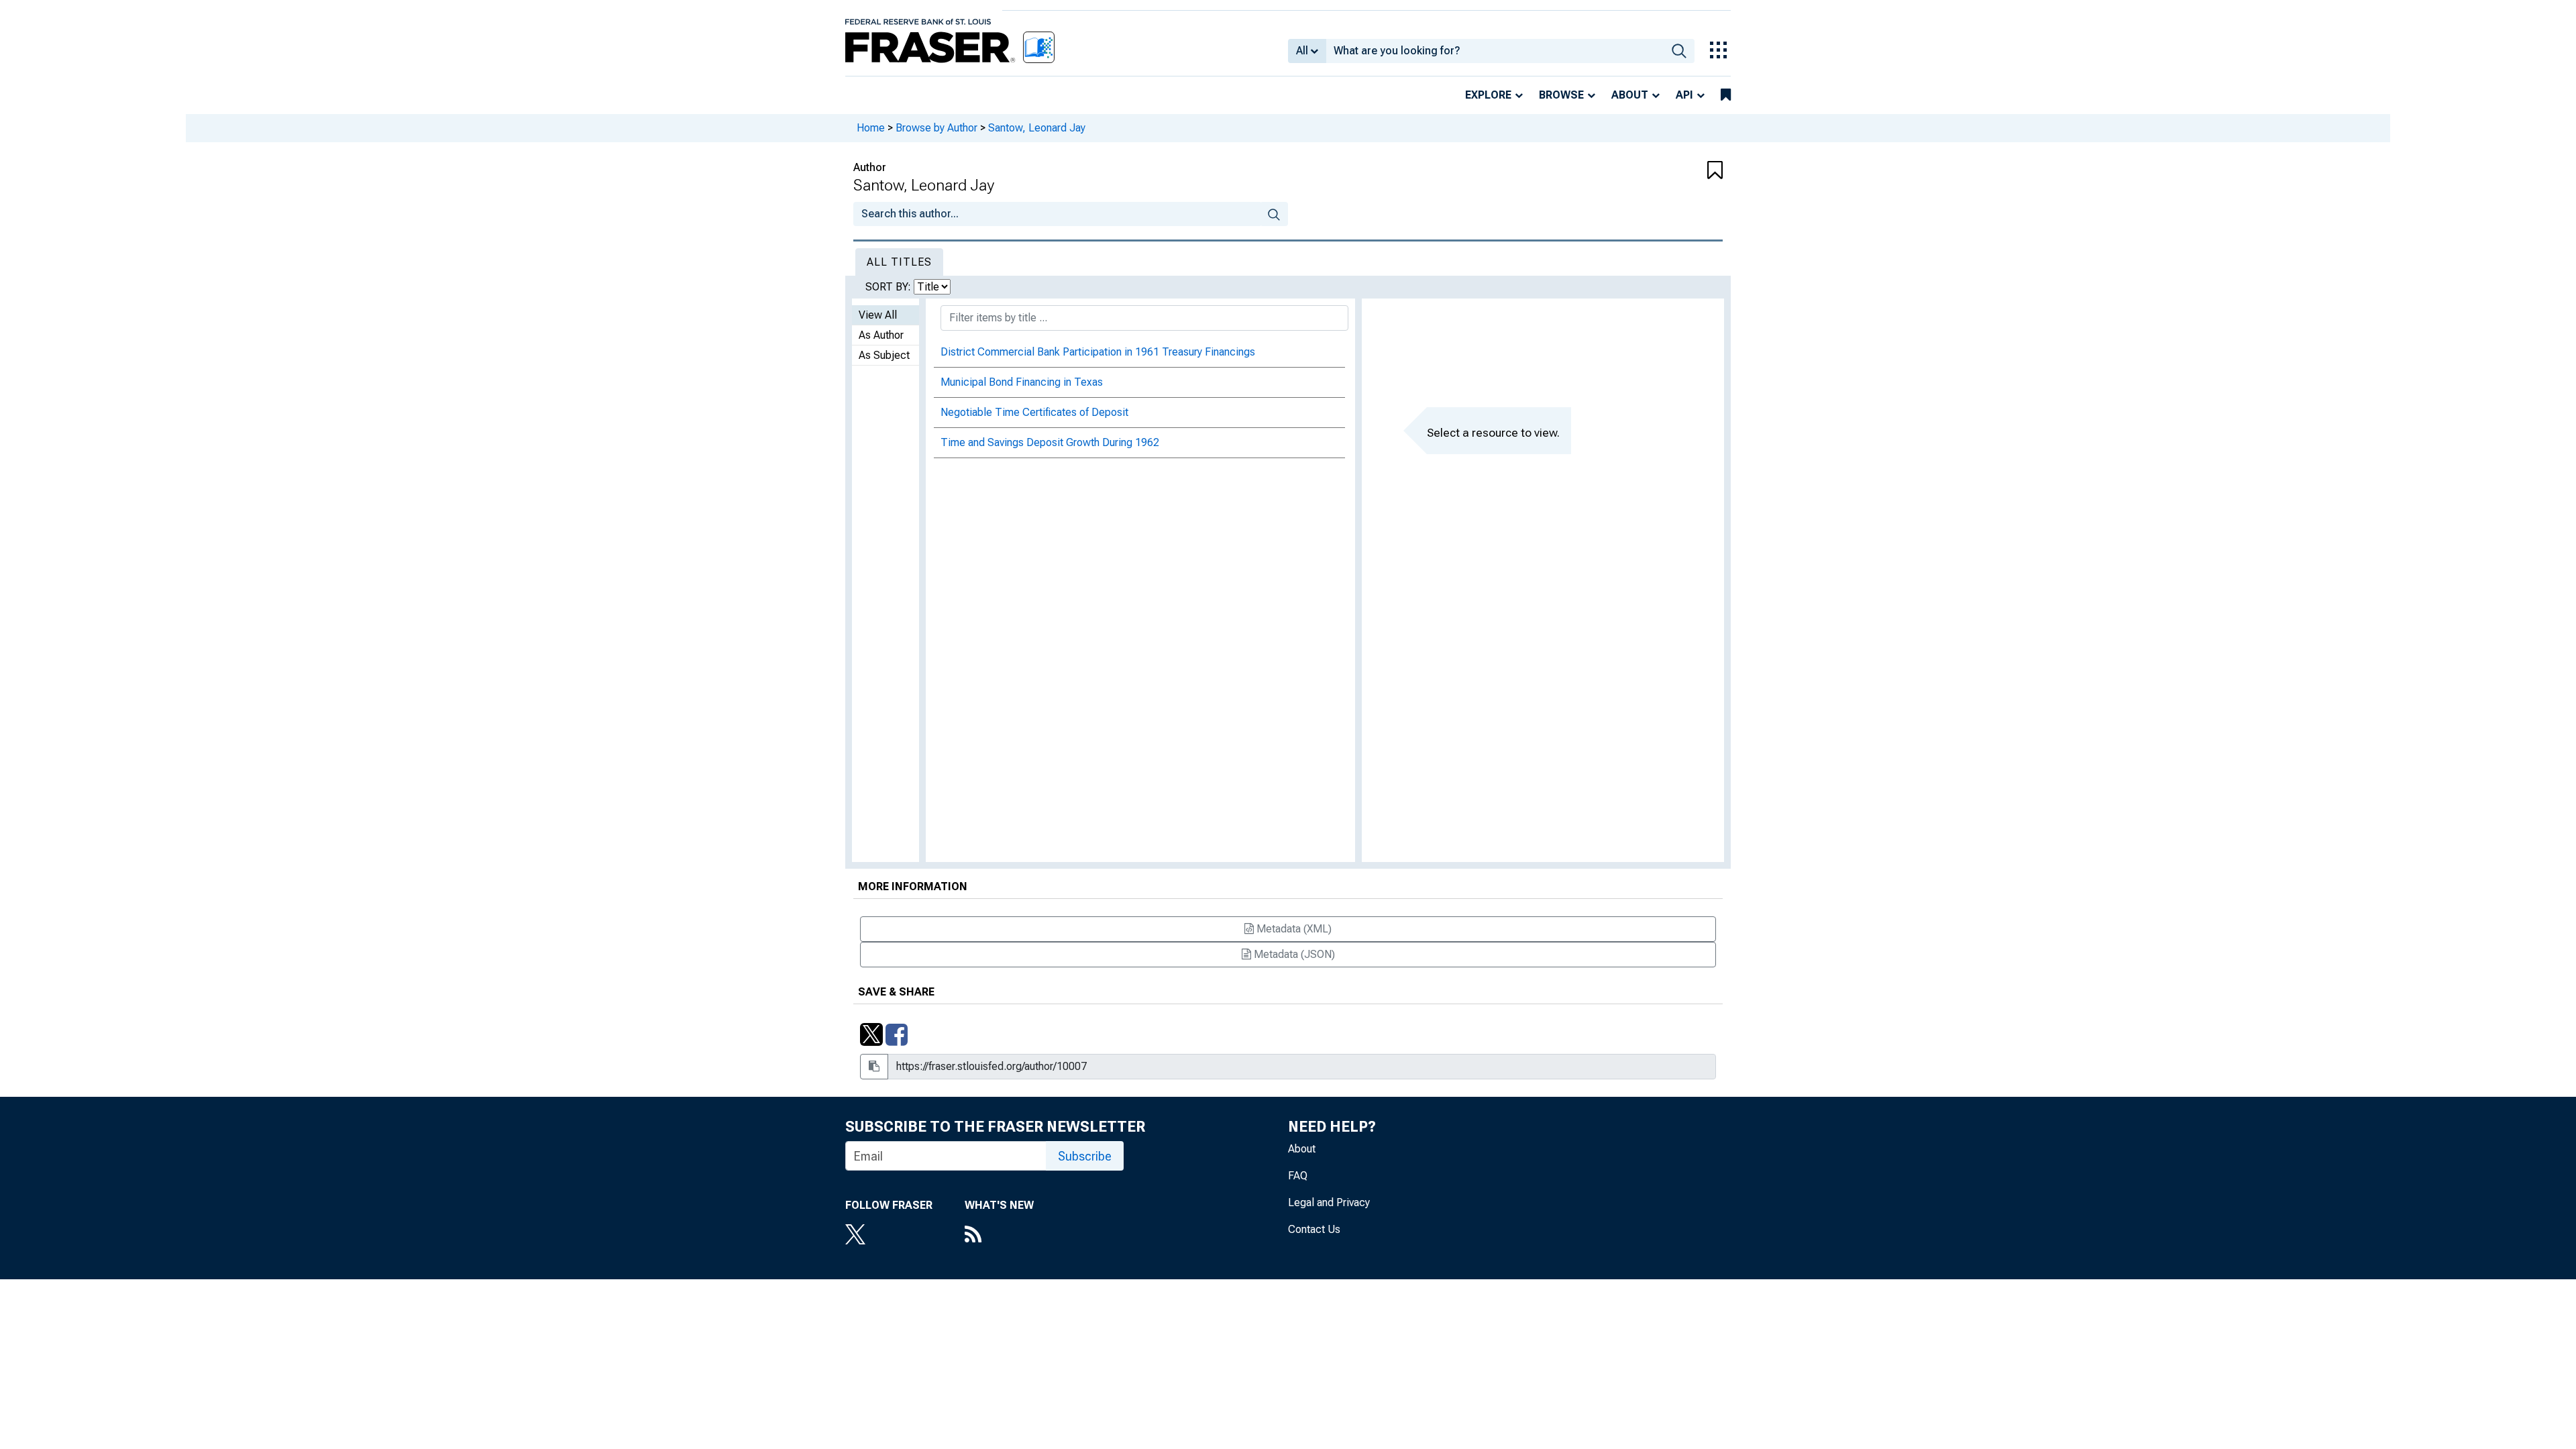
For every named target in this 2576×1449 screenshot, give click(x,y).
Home (871, 128)
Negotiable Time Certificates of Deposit (1034, 412)
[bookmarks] (1726, 95)
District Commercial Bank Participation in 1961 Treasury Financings (1098, 352)
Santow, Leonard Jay (1037, 128)
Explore (1488, 95)
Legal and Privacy (1329, 1202)
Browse (1561, 95)
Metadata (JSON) (1293, 954)
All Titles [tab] (899, 262)
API (1684, 95)
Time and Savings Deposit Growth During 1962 (1050, 442)
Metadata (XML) (1293, 929)
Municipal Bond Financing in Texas (1022, 382)
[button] (1650, 171)
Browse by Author (936, 128)
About (1630, 95)
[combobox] (1495, 51)
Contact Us (1314, 1229)
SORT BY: (890, 287)
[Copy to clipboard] (874, 1067)
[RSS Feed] (999, 1236)
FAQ (1298, 1176)
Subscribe (1085, 1156)
